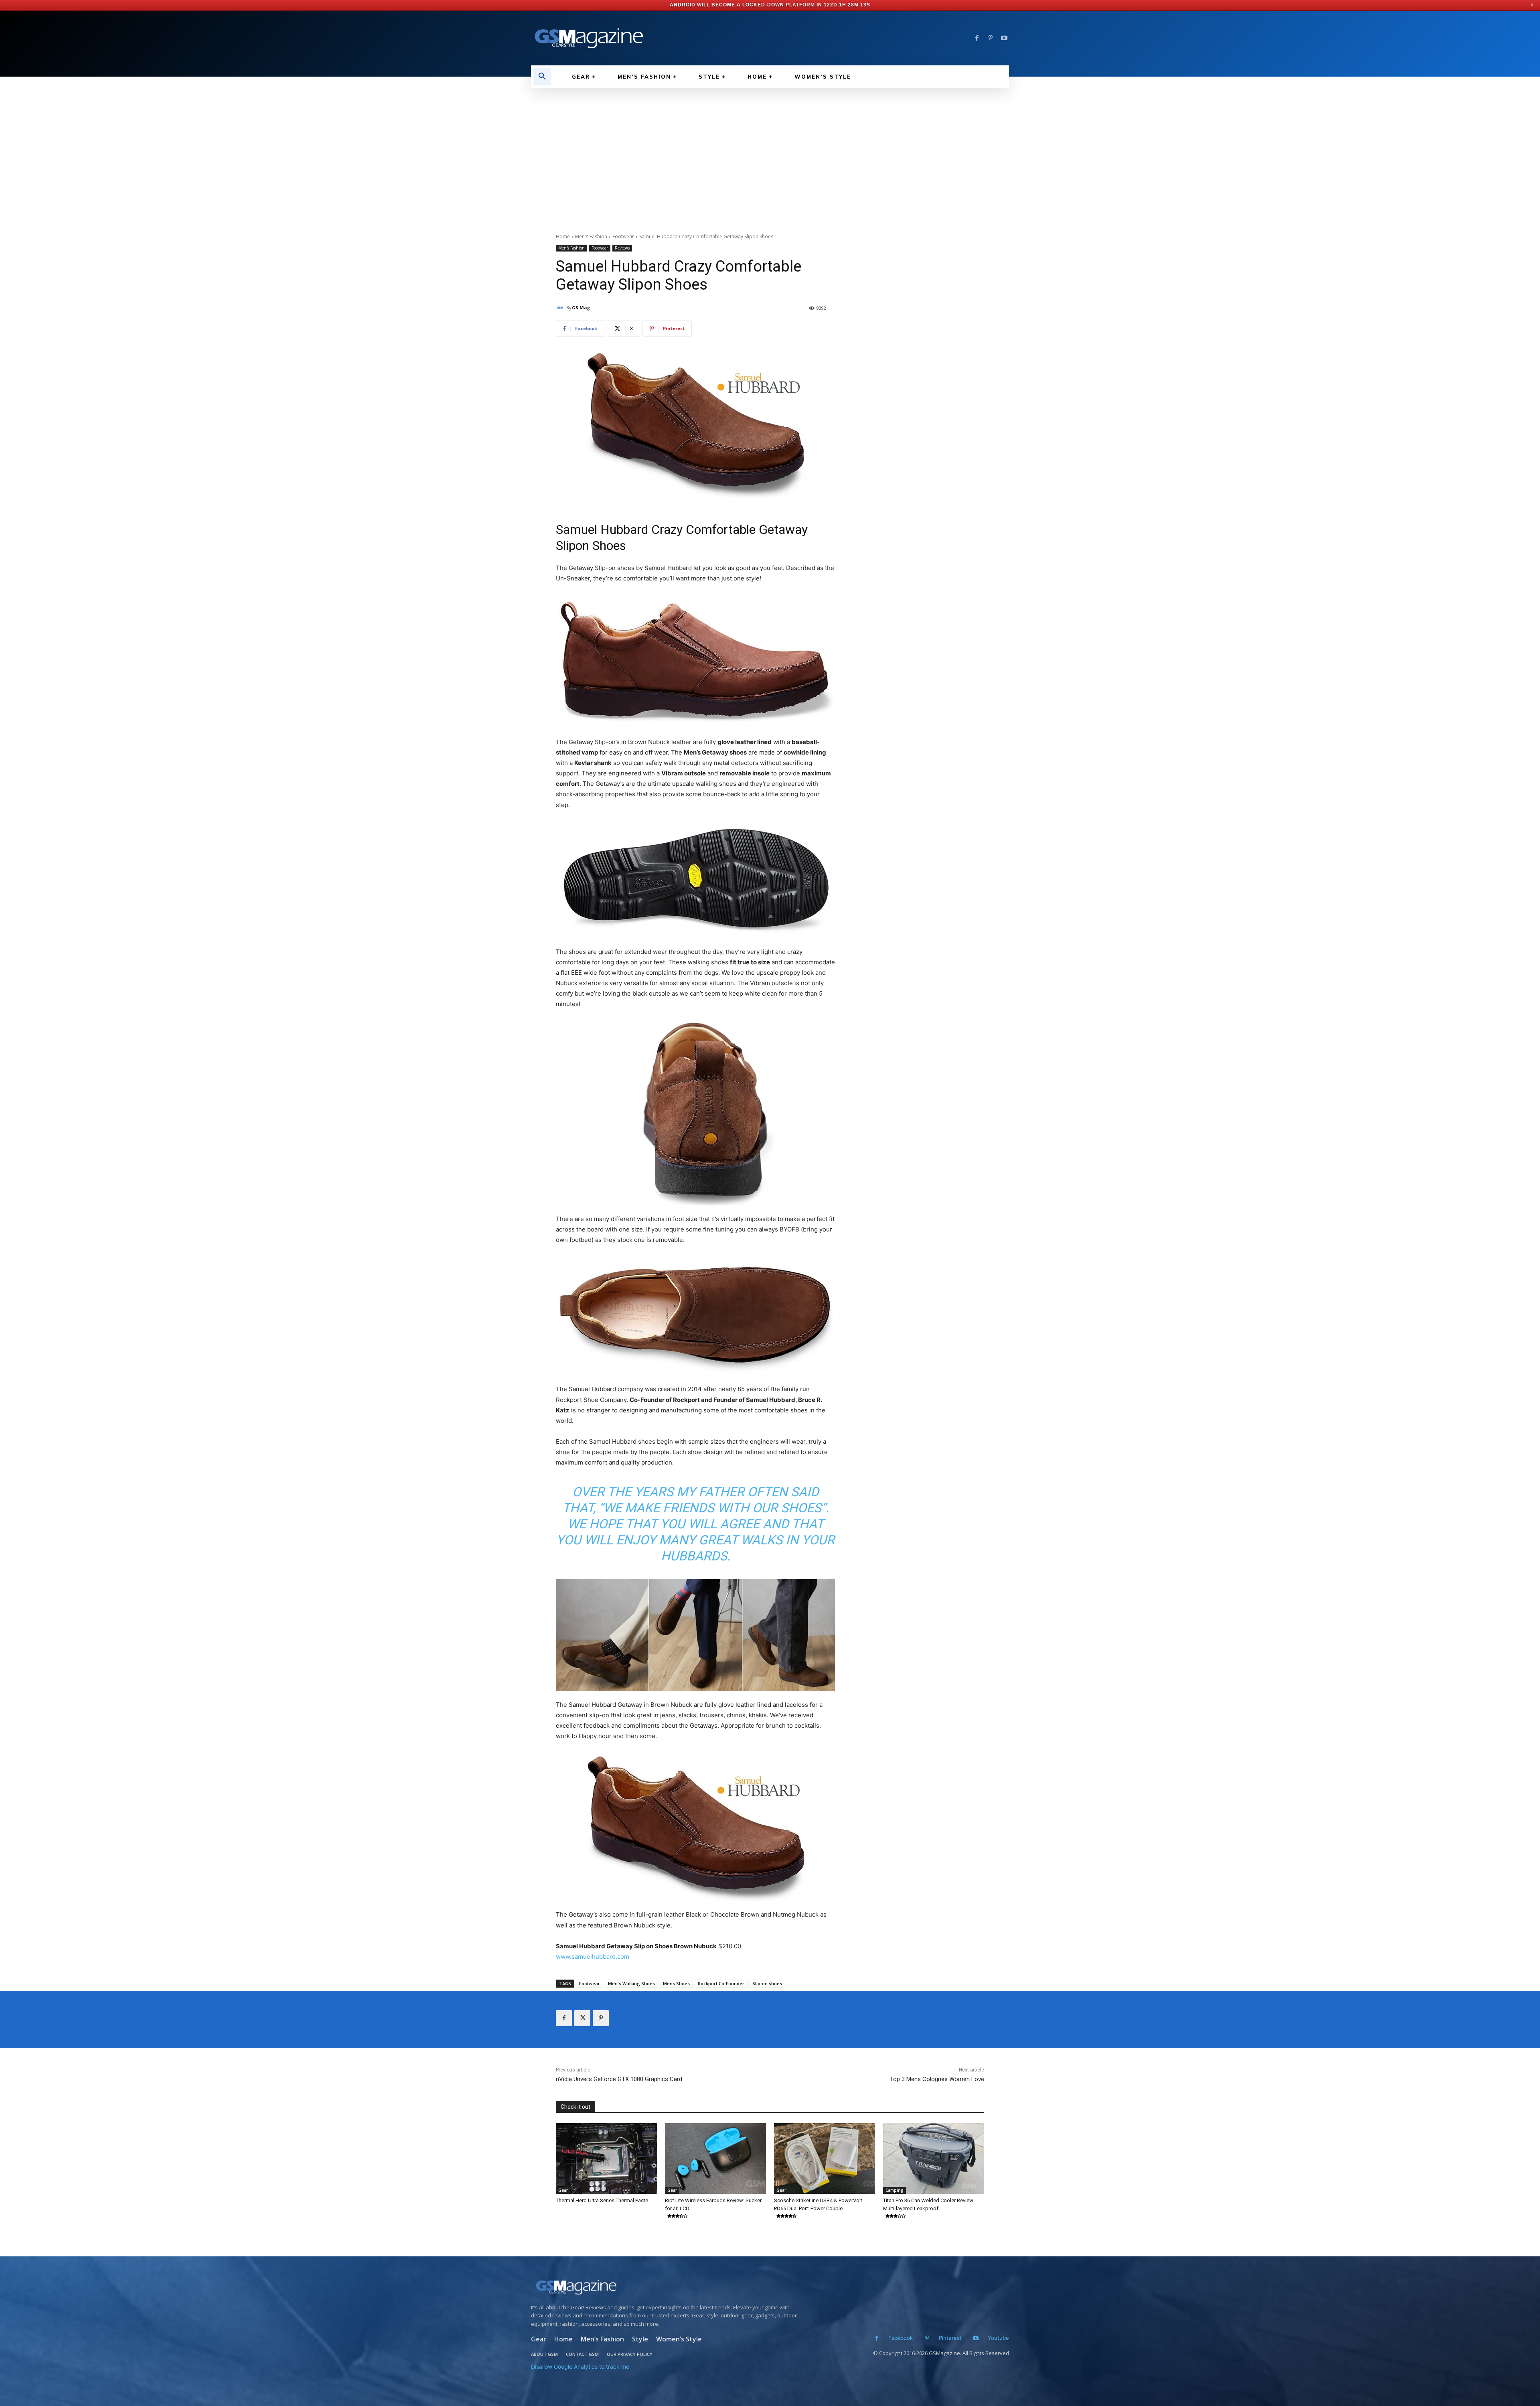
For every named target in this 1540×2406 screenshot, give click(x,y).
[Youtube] (1004, 38)
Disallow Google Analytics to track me (580, 2366)
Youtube (998, 2338)
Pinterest (950, 2338)
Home (563, 236)
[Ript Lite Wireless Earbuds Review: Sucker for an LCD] (715, 2159)
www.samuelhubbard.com (593, 1957)
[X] (582, 2018)
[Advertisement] (770, 148)
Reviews (622, 248)
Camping (895, 2190)
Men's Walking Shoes (631, 1983)
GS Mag (581, 307)
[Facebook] (977, 38)
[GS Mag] (561, 308)
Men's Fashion (591, 236)
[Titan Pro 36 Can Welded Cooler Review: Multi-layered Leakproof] (934, 2159)
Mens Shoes (676, 1983)
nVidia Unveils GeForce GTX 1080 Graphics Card (619, 2079)
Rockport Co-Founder (721, 1983)
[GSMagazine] (666, 2287)
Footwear (623, 236)
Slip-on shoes (767, 1983)
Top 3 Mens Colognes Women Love (937, 2079)
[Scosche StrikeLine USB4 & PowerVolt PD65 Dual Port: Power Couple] (825, 2159)
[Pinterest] (991, 38)
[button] (542, 77)
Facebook (901, 2338)
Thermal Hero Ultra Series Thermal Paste (602, 2200)
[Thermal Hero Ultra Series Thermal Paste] (606, 2159)
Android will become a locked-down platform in (748, 5)
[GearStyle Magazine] (646, 38)
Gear (563, 2190)
